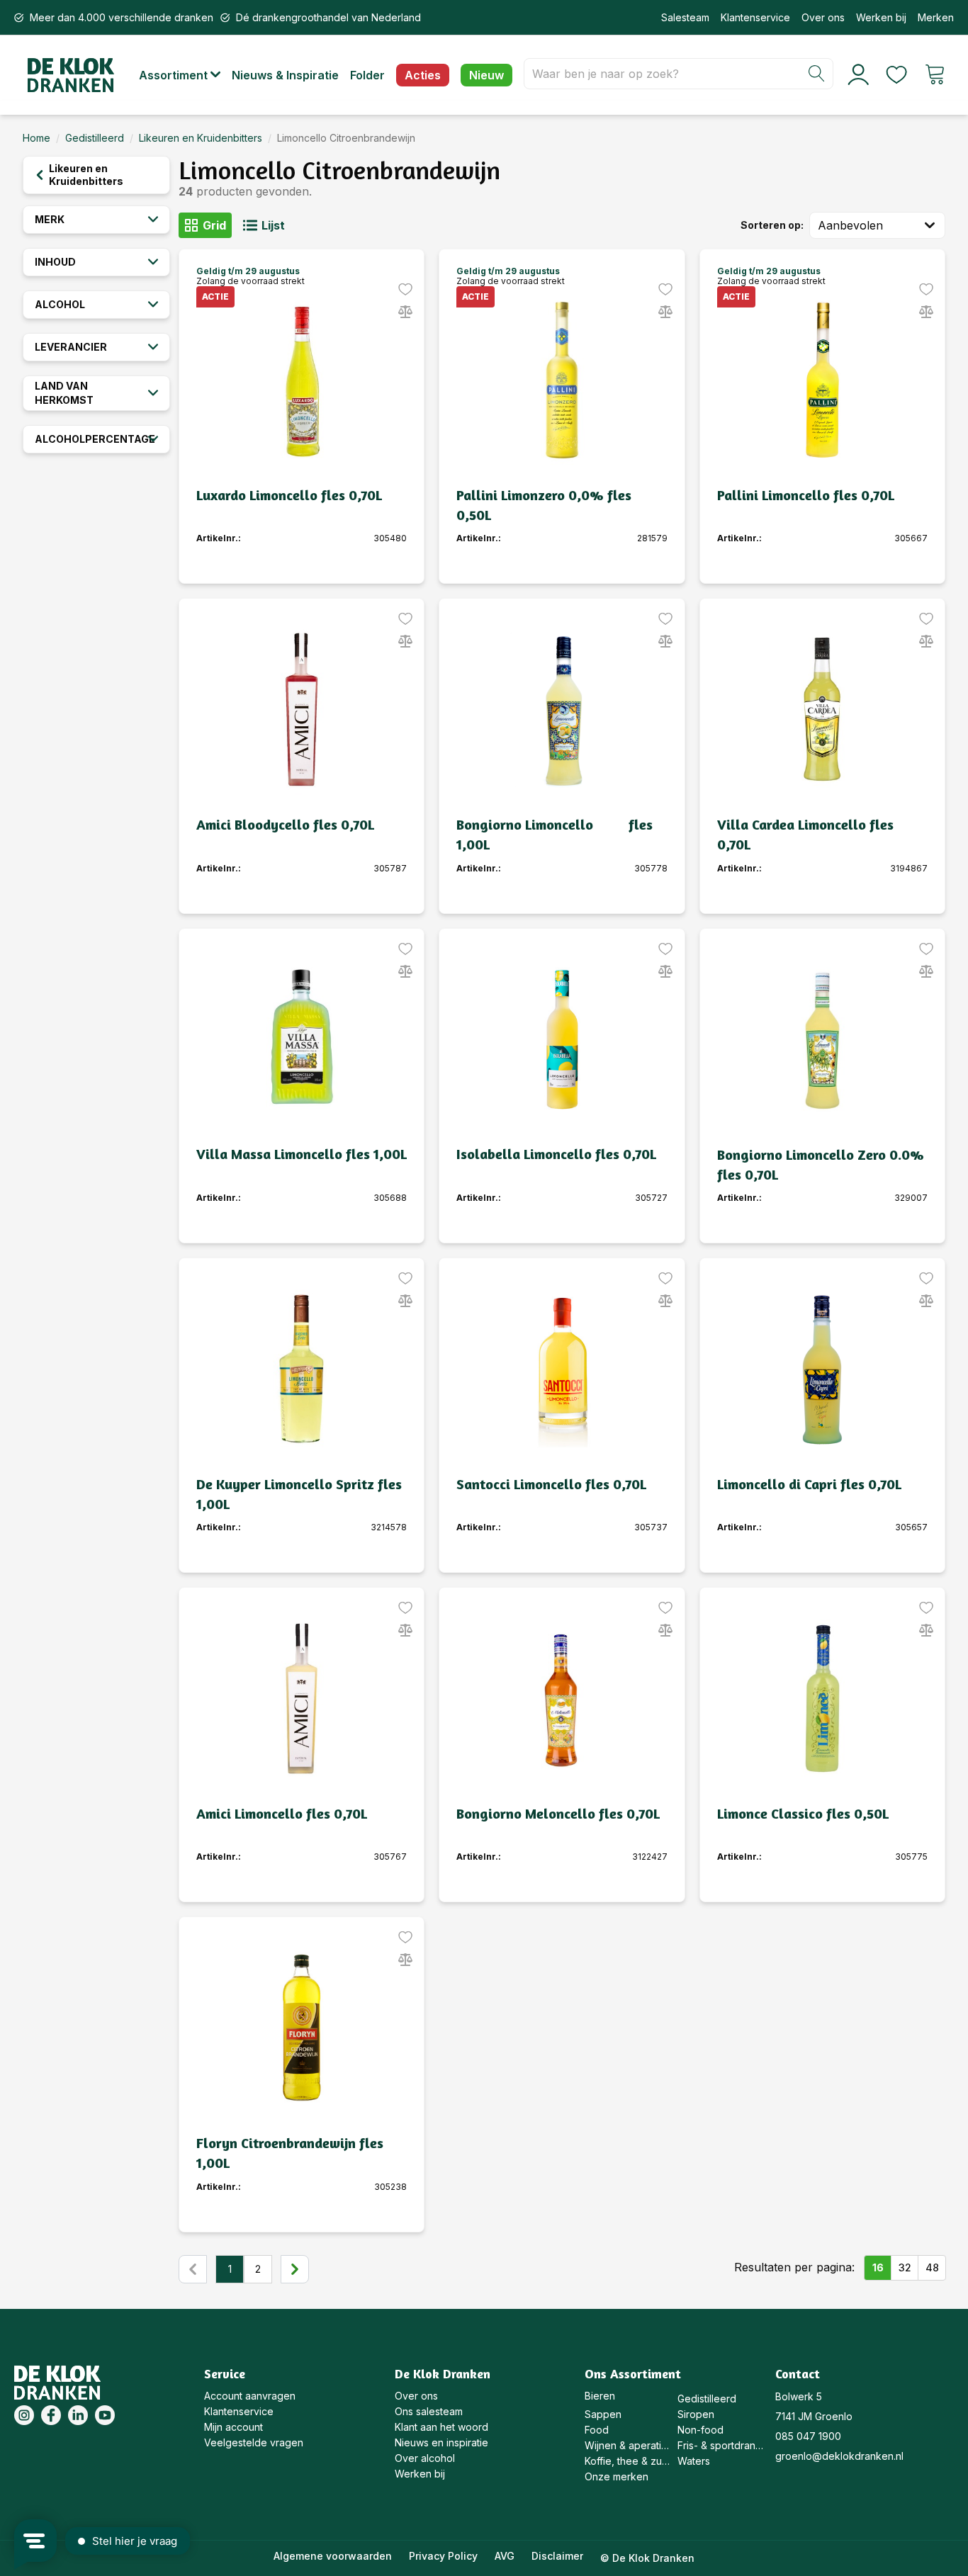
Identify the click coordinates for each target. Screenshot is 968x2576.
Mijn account (233, 2427)
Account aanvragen (250, 2396)
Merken (936, 17)
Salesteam (685, 17)
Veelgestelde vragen (254, 2442)
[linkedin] (78, 2415)
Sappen (603, 2414)
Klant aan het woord (441, 2427)
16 (878, 2267)
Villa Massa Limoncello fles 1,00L (302, 1154)
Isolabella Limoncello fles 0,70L (556, 1154)
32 (905, 2267)
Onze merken (617, 2476)
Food (597, 2430)
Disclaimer (557, 2556)
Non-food (700, 2430)
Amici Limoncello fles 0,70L (282, 1813)
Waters (694, 2461)
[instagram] (24, 2415)
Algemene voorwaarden (333, 2556)
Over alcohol (425, 2458)
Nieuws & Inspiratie (285, 75)
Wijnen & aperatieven (627, 2445)
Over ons (823, 17)
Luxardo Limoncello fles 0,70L (289, 495)
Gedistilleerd (95, 138)
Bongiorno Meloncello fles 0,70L (558, 1813)
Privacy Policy (443, 2556)
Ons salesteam (429, 2411)
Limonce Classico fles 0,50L (803, 1813)
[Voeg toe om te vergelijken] (405, 312)
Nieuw (486, 75)
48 (932, 2267)
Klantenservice (755, 17)
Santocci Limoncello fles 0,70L (551, 1484)
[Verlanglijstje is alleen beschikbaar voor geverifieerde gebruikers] (405, 289)
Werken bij (881, 17)
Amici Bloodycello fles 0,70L (285, 824)
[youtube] (105, 2415)
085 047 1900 (808, 2436)
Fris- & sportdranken (720, 2445)
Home (36, 138)
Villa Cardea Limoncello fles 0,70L (805, 834)
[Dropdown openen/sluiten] (933, 225)
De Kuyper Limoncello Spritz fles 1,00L (299, 1494)
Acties (423, 75)
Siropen (696, 2414)
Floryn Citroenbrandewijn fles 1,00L (290, 2153)
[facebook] (51, 2415)
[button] (185, 75)
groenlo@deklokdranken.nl (839, 2456)
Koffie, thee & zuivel (627, 2461)
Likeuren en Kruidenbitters (201, 138)
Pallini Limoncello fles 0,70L (806, 495)
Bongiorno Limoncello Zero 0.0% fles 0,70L (821, 1164)
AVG (505, 2556)
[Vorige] (193, 2269)
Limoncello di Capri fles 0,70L (809, 1484)
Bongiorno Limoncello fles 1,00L (555, 834)
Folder (367, 75)
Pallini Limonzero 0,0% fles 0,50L (544, 505)
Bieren (600, 2396)
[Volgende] (295, 2269)
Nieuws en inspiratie (441, 2442)
